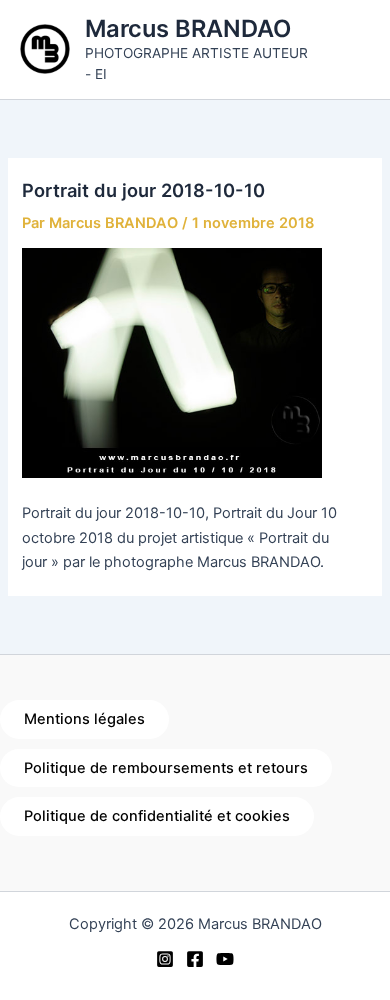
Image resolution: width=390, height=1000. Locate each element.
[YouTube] (225, 959)
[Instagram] (165, 959)
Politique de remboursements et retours (166, 768)
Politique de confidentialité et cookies (157, 816)
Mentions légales (84, 719)
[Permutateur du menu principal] (350, 49)
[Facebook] (195, 959)
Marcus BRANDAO (188, 28)
